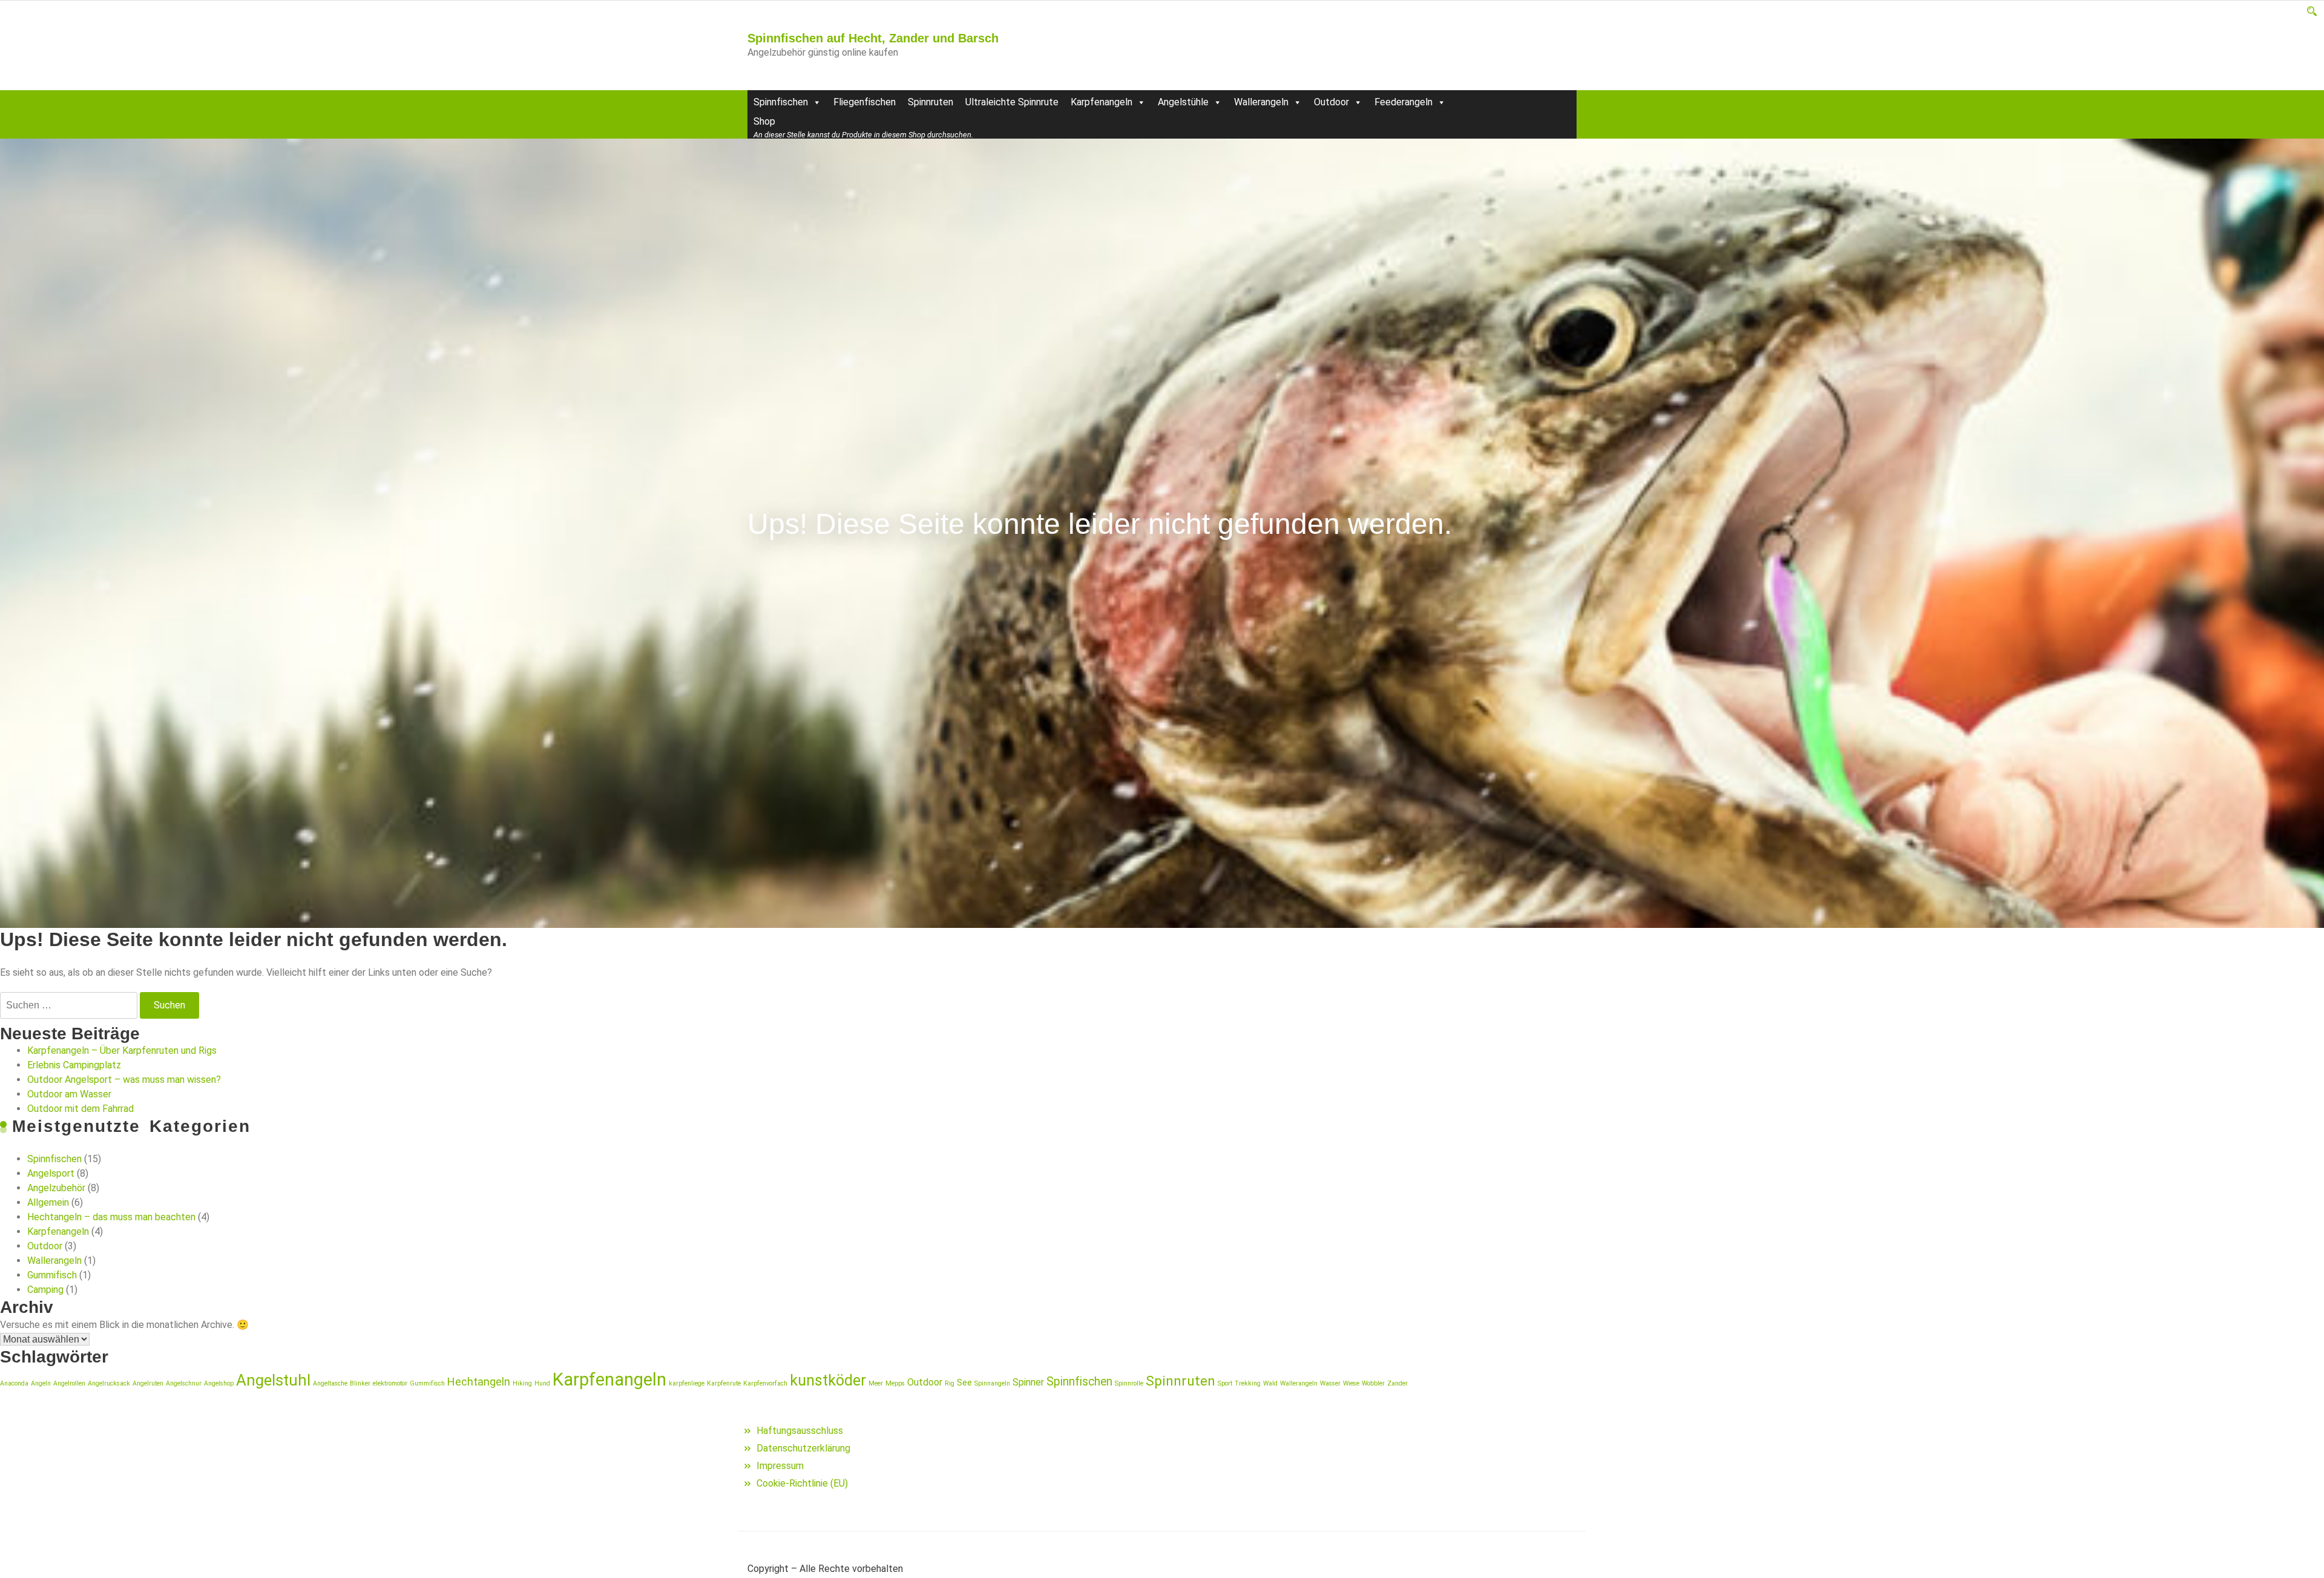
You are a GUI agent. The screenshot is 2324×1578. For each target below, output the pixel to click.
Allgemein (48, 1202)
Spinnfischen (781, 102)
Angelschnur (184, 1383)
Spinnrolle (1129, 1383)
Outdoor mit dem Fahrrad (80, 1109)
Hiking (522, 1383)
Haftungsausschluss (800, 1431)
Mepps (895, 1383)
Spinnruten (931, 102)
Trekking (1248, 1383)
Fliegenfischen (865, 102)
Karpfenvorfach (765, 1383)
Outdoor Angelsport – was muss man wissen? (124, 1080)
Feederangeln (1403, 102)
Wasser (1330, 1383)
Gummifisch (52, 1275)
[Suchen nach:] (69, 1005)
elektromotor (390, 1383)
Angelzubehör (56, 1188)
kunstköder (828, 1380)
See (964, 1382)
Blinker (360, 1383)
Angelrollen (69, 1383)
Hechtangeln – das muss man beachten (111, 1217)
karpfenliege (687, 1383)
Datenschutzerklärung (803, 1448)
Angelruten (148, 1383)
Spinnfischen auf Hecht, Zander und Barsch (873, 38)
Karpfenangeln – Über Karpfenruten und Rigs (122, 1050)
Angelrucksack (109, 1383)
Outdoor (1331, 102)
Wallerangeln (1261, 102)
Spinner (1028, 1382)
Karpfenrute (724, 1383)
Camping (45, 1290)
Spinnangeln (992, 1383)
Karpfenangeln (1101, 102)
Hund (542, 1383)
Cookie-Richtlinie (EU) (802, 1483)
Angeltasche (330, 1383)
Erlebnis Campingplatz (74, 1065)
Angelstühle (1183, 102)
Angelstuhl (273, 1380)
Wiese (1351, 1383)
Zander (1397, 1383)
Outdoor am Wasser (69, 1094)
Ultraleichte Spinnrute (1012, 102)
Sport (1225, 1383)
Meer (876, 1383)
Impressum (780, 1466)
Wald (1270, 1383)
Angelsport (51, 1173)
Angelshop (219, 1383)
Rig (950, 1383)
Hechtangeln (479, 1382)
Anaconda (14, 1383)
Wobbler (1373, 1383)
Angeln (41, 1383)
